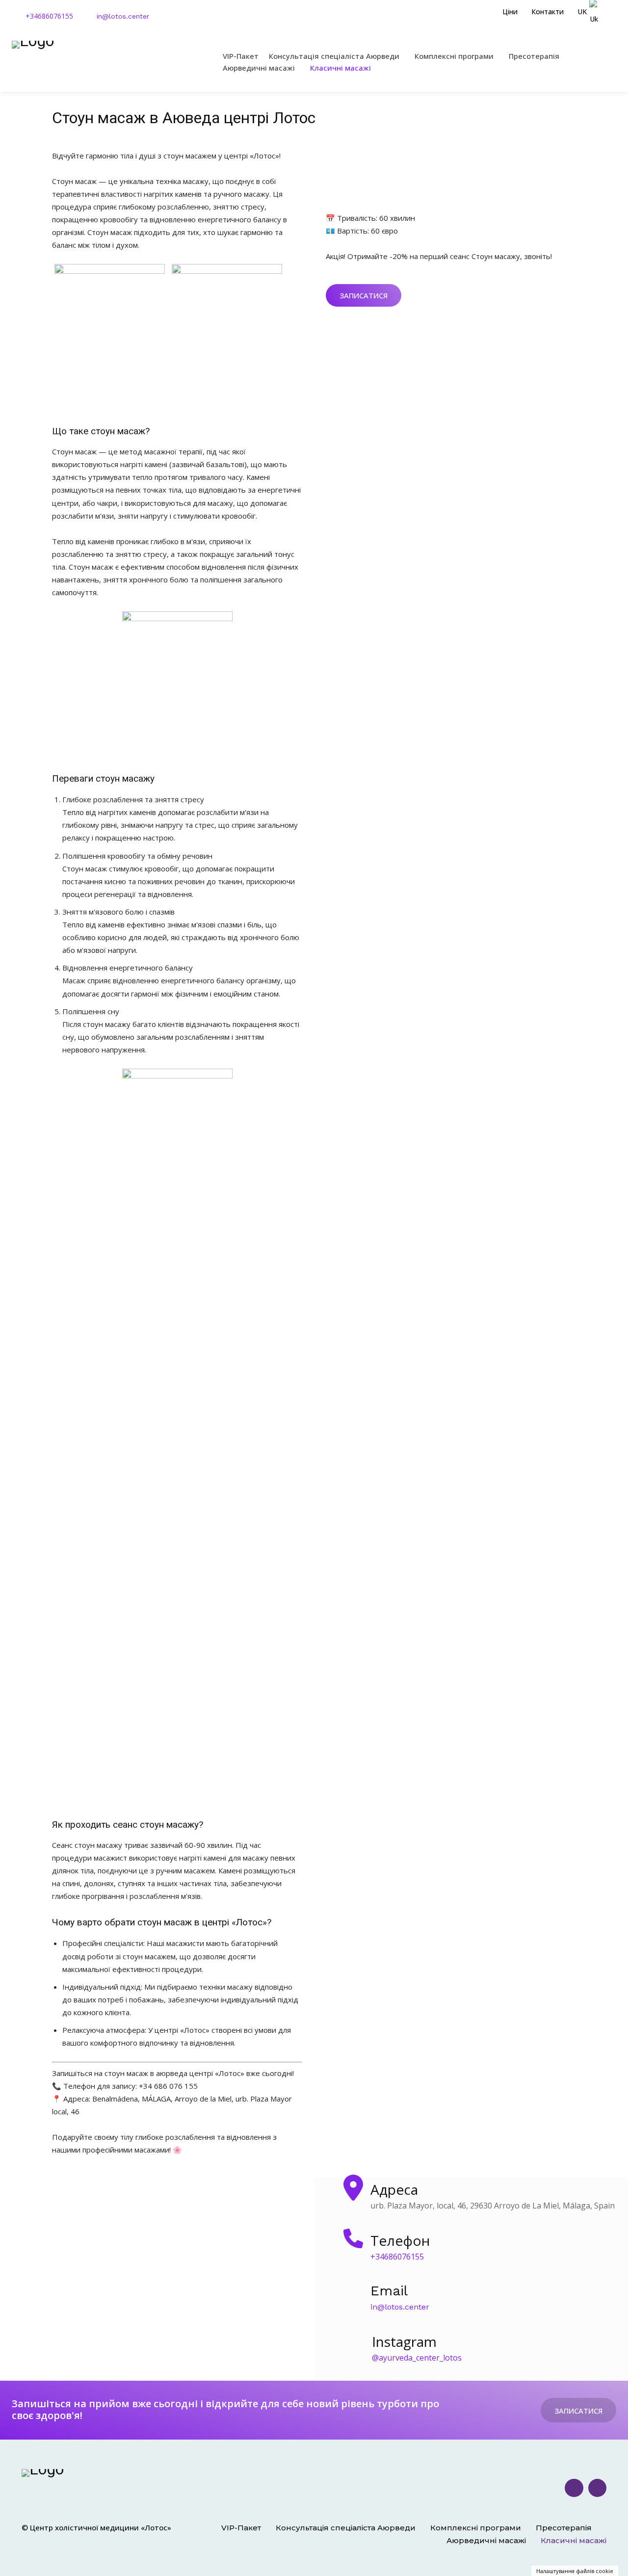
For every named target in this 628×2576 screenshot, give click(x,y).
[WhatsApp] (598, 2488)
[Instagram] (574, 2488)
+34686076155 (49, 16)
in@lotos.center (123, 16)
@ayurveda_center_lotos (417, 2358)
